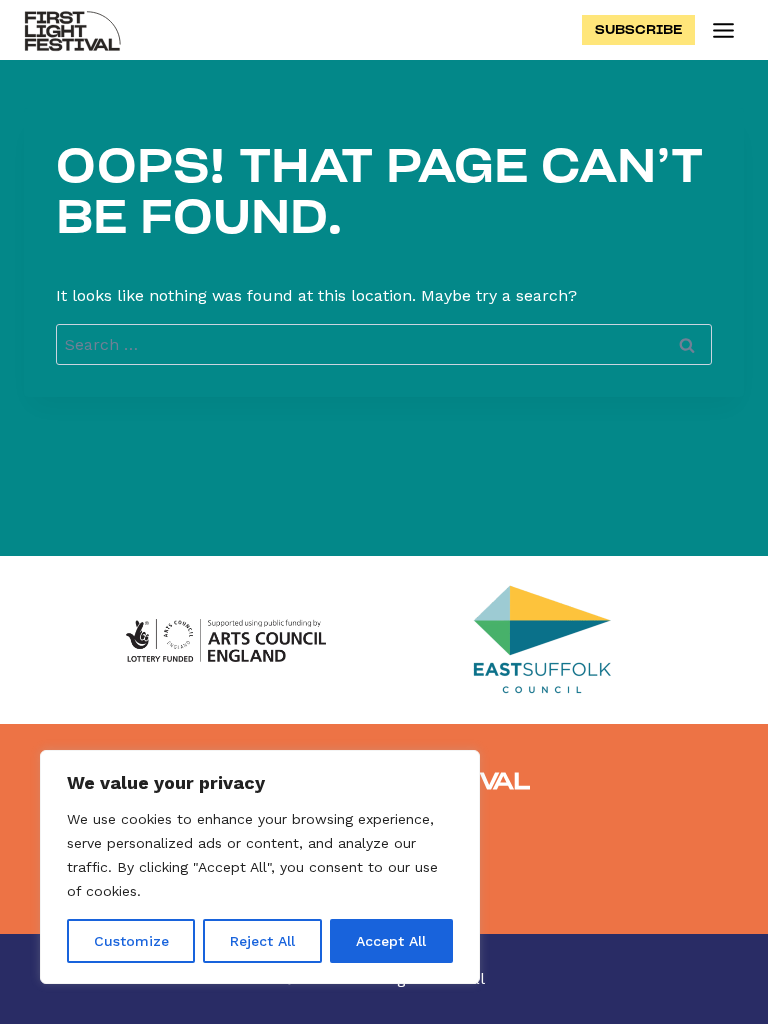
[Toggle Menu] (723, 30)
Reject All (262, 941)
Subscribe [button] (638, 29)
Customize (131, 941)
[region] (260, 867)
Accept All (391, 941)
